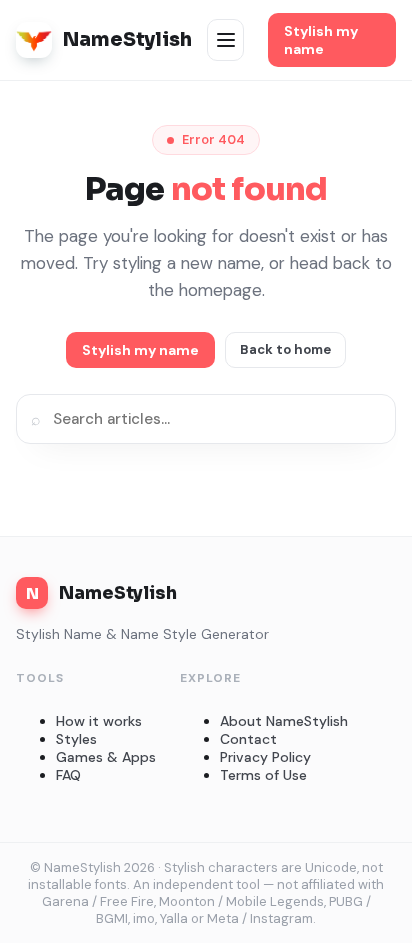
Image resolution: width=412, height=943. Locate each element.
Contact (248, 739)
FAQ (68, 775)
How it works (99, 721)
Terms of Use (263, 775)
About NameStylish (284, 721)
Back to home (285, 349)
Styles (76, 739)
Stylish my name (321, 40)
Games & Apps (106, 757)
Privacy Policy (265, 757)
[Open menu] (225, 40)
